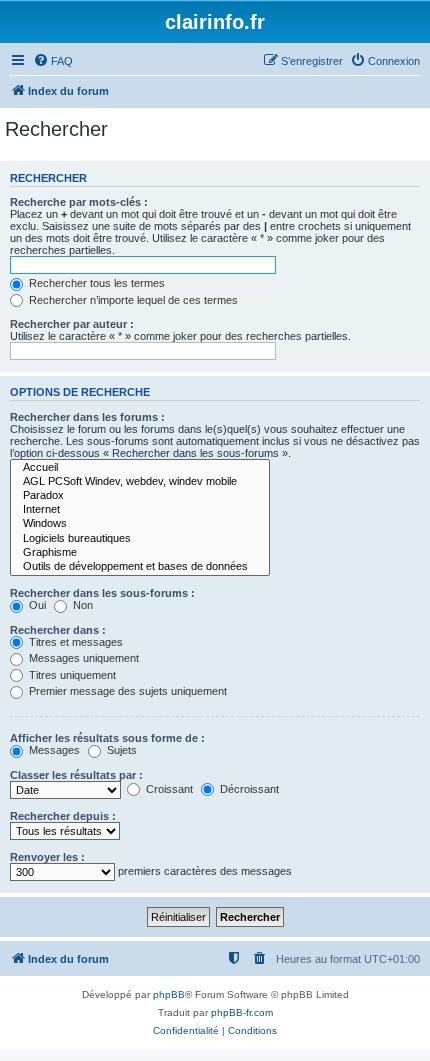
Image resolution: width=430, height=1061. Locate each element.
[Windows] (140, 524)
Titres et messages (74, 642)
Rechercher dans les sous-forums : (102, 593)
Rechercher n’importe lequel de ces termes (132, 300)
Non (81, 605)
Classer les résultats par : (76, 775)
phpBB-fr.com (242, 1012)
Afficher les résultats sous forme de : (107, 738)
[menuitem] (53, 61)
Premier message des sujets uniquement (126, 691)
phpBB (169, 994)
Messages (53, 750)
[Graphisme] (140, 553)
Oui (36, 605)
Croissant (168, 789)
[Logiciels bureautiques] (140, 539)
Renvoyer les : (47, 857)
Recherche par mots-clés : (79, 202)
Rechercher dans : (58, 630)
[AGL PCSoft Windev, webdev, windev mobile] (140, 482)
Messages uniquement (82, 658)
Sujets (120, 750)
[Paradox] (140, 496)
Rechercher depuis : (63, 816)
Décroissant (248, 789)
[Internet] (140, 510)
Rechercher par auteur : (72, 324)
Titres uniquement (71, 675)
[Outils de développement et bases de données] (140, 567)
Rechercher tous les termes (95, 283)
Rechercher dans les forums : (87, 417)
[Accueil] (140, 468)
